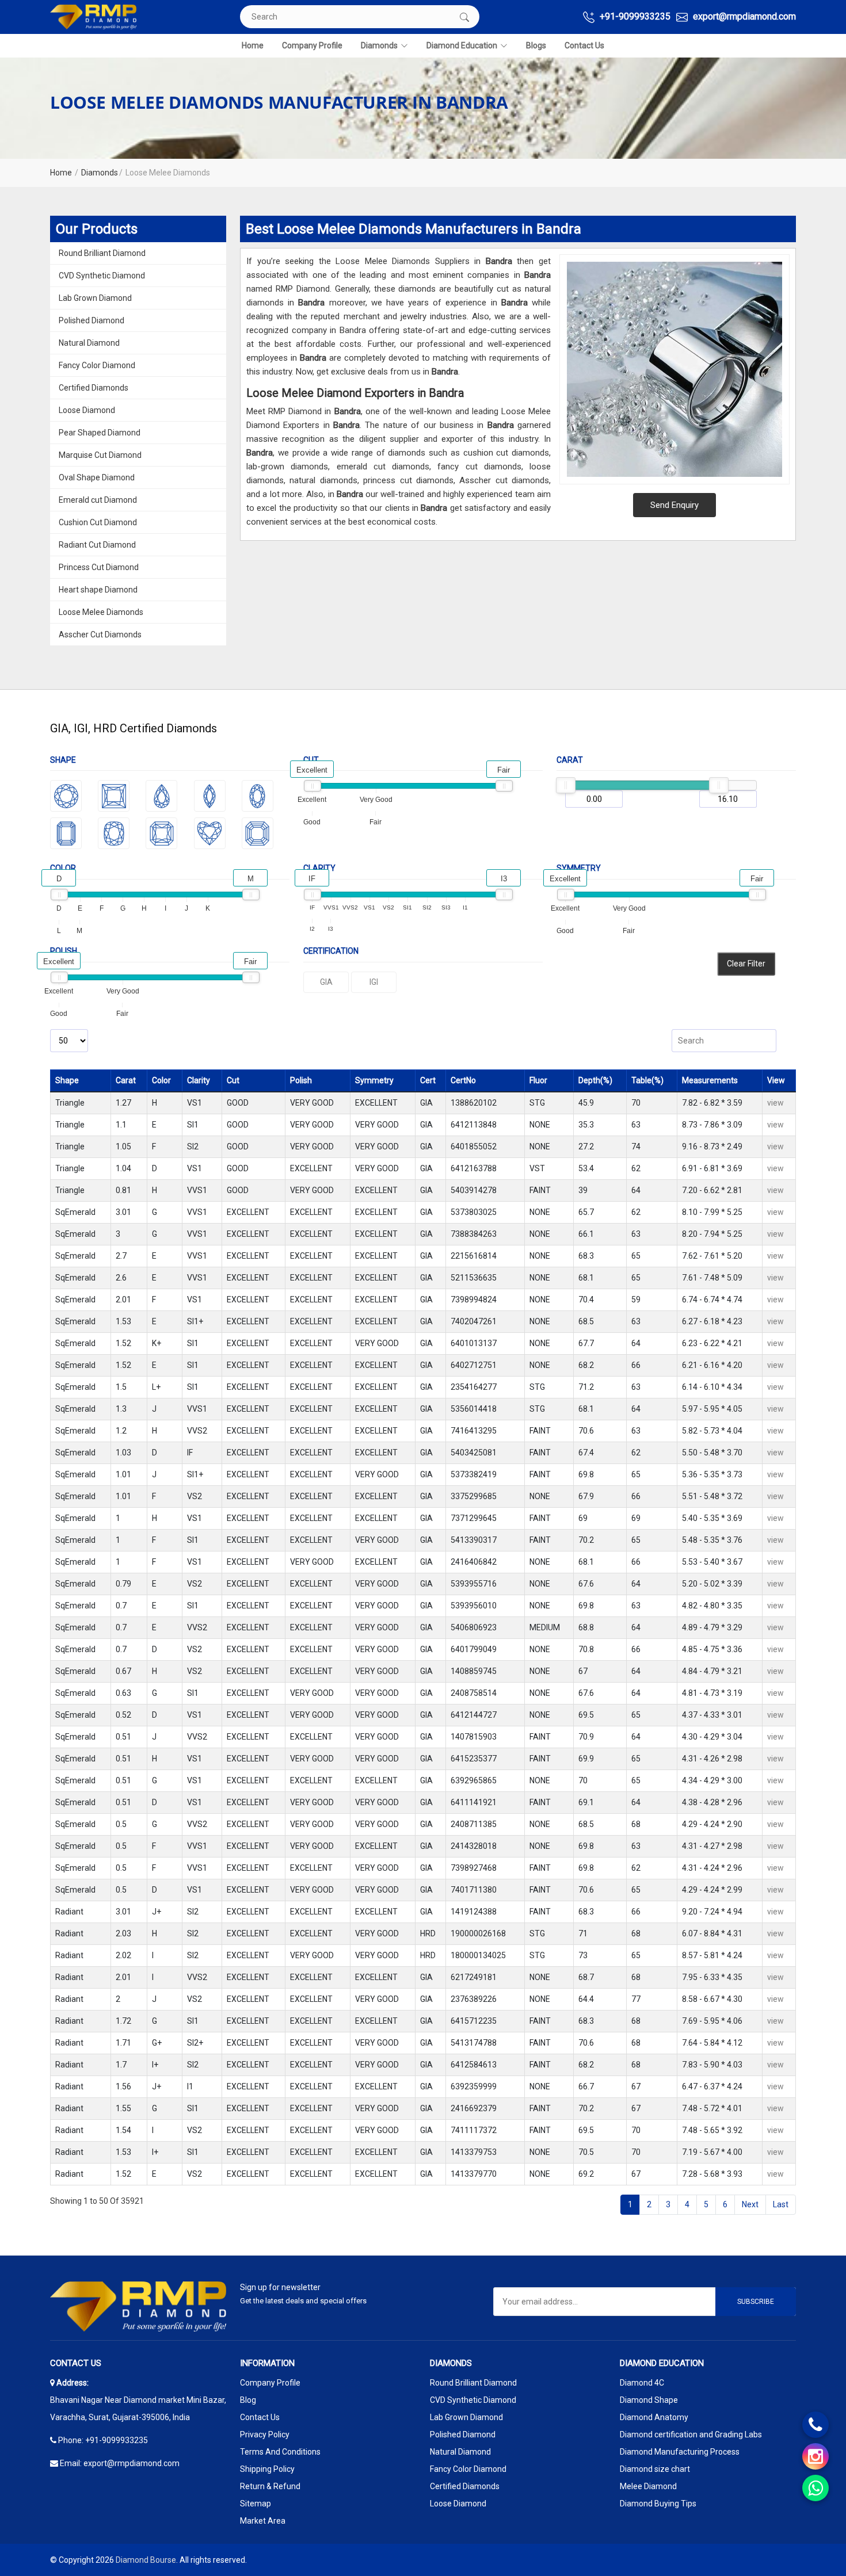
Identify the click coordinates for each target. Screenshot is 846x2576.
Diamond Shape (649, 2400)
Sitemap (256, 2504)
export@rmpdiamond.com (743, 16)
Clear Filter (746, 964)
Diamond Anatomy (654, 2417)
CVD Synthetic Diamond (102, 276)
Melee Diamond (648, 2486)
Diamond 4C (642, 2383)
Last (781, 2204)
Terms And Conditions (280, 2452)
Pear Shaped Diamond (100, 433)
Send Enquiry (674, 505)
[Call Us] (815, 2425)
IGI (374, 982)
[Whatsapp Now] (815, 2488)
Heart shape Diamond (98, 590)
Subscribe (756, 2302)
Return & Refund (270, 2486)
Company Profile (312, 45)
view (775, 1103)
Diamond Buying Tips (658, 2504)
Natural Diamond (89, 343)
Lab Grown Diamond (95, 298)
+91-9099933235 (634, 16)
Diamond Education (462, 45)
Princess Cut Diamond (99, 567)
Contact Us (584, 45)
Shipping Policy (267, 2469)
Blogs (536, 45)
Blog (248, 2400)
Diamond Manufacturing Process (680, 2452)
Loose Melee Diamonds (101, 612)
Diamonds (379, 45)
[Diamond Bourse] (93, 17)
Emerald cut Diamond (98, 500)
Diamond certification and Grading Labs (691, 2434)
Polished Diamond (92, 320)
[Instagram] (815, 2456)
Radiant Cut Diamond (97, 545)
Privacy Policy (265, 2434)
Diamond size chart (655, 2469)
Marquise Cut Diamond (100, 455)
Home (253, 45)
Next (750, 2204)
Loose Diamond (87, 410)
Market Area (263, 2521)
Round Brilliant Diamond (102, 253)
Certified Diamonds (94, 388)
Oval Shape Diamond (97, 477)
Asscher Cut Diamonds (100, 635)
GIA (326, 982)
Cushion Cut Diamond (98, 522)
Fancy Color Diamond (97, 365)
